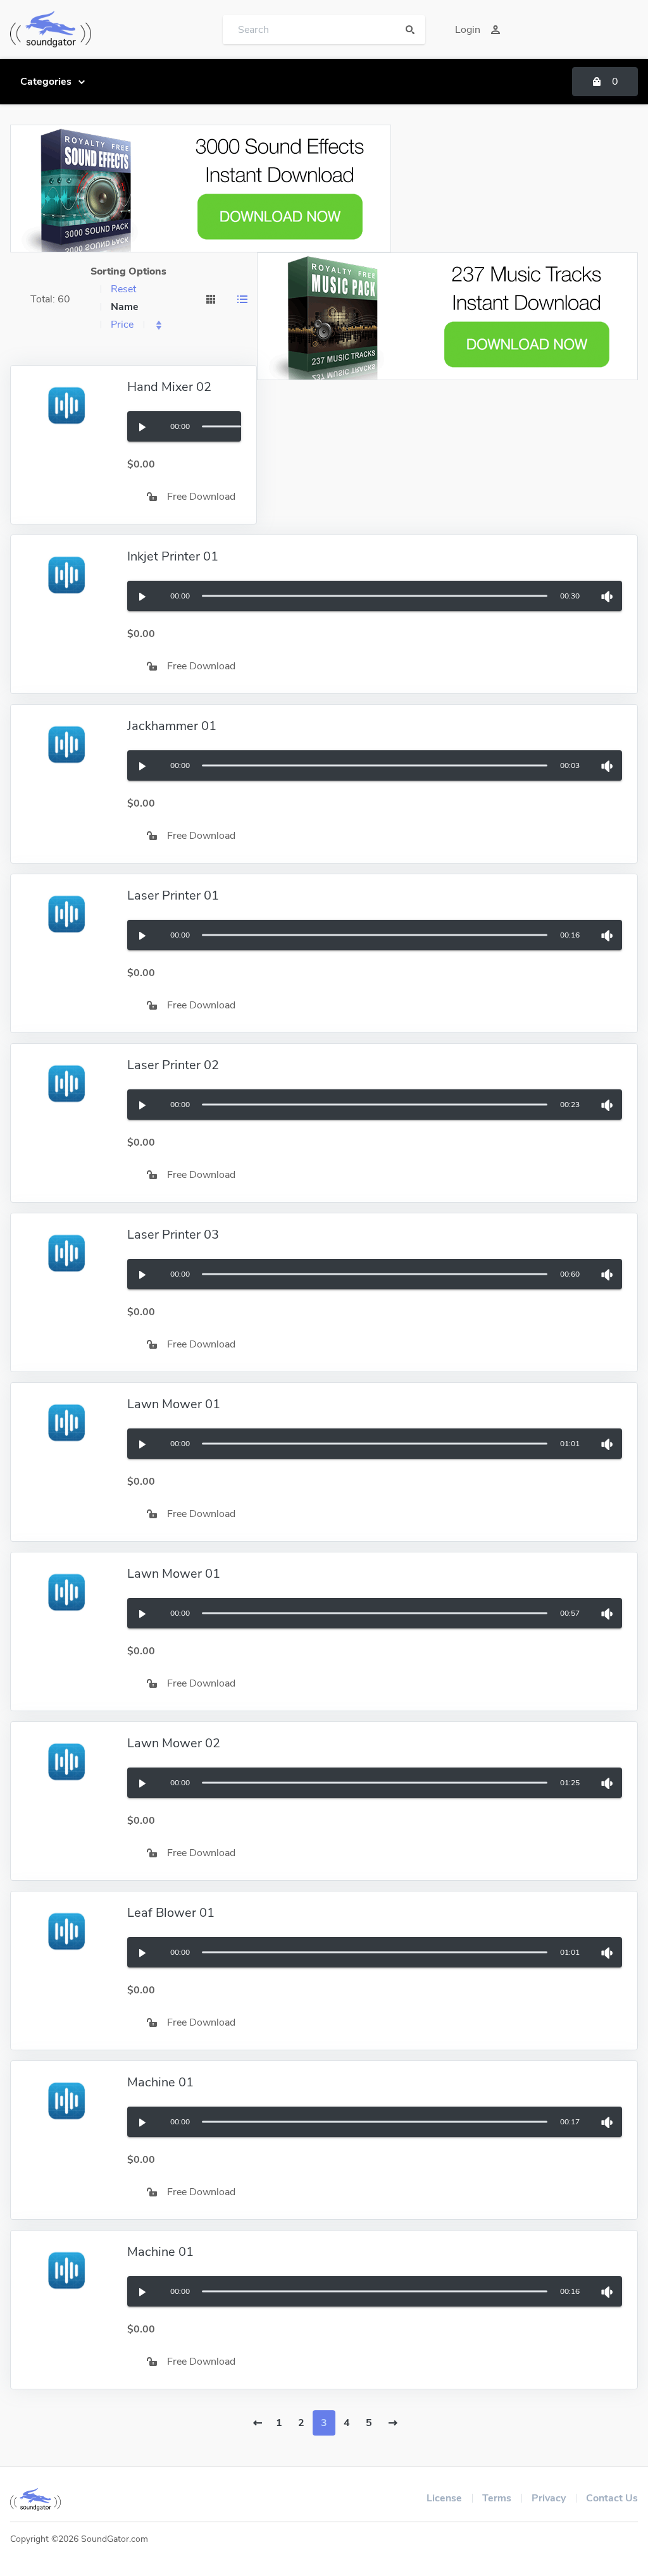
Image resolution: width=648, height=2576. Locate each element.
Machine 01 (160, 2082)
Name (125, 307)
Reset (123, 289)
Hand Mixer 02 (169, 387)
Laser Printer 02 (173, 1065)
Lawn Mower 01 (174, 1404)
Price (122, 325)
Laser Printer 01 (173, 895)
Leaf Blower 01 (171, 1913)
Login (468, 30)
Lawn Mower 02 (174, 1743)
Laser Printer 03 (173, 1235)
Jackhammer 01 (172, 726)
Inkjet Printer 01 (173, 556)
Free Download (201, 497)
